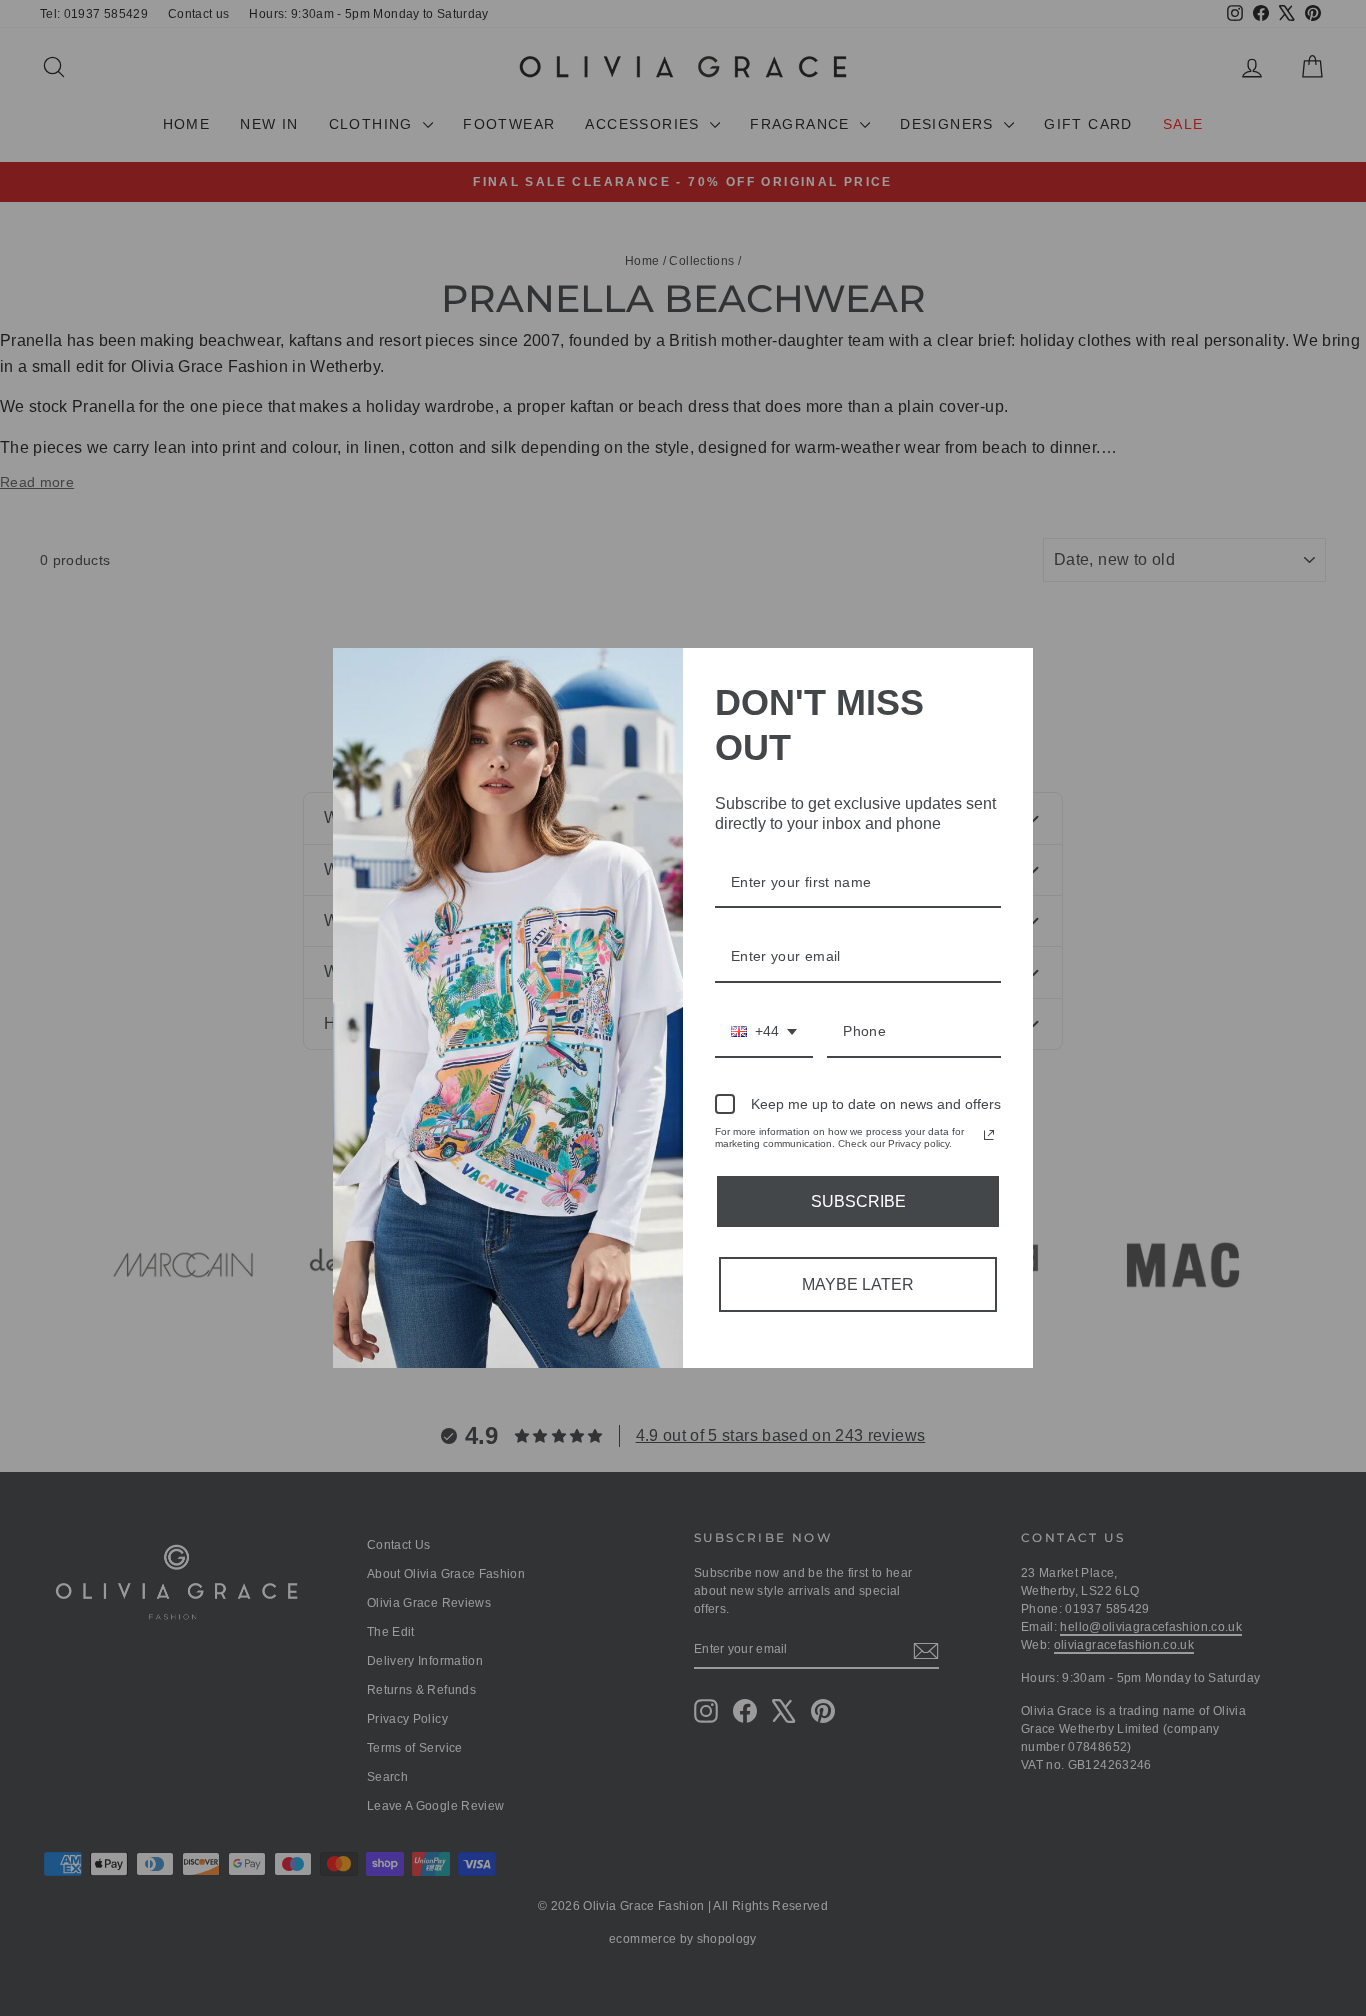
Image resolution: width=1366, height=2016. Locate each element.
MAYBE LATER (858, 1284)
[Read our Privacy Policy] (989, 1135)
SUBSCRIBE (858, 1201)
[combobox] (764, 1032)
